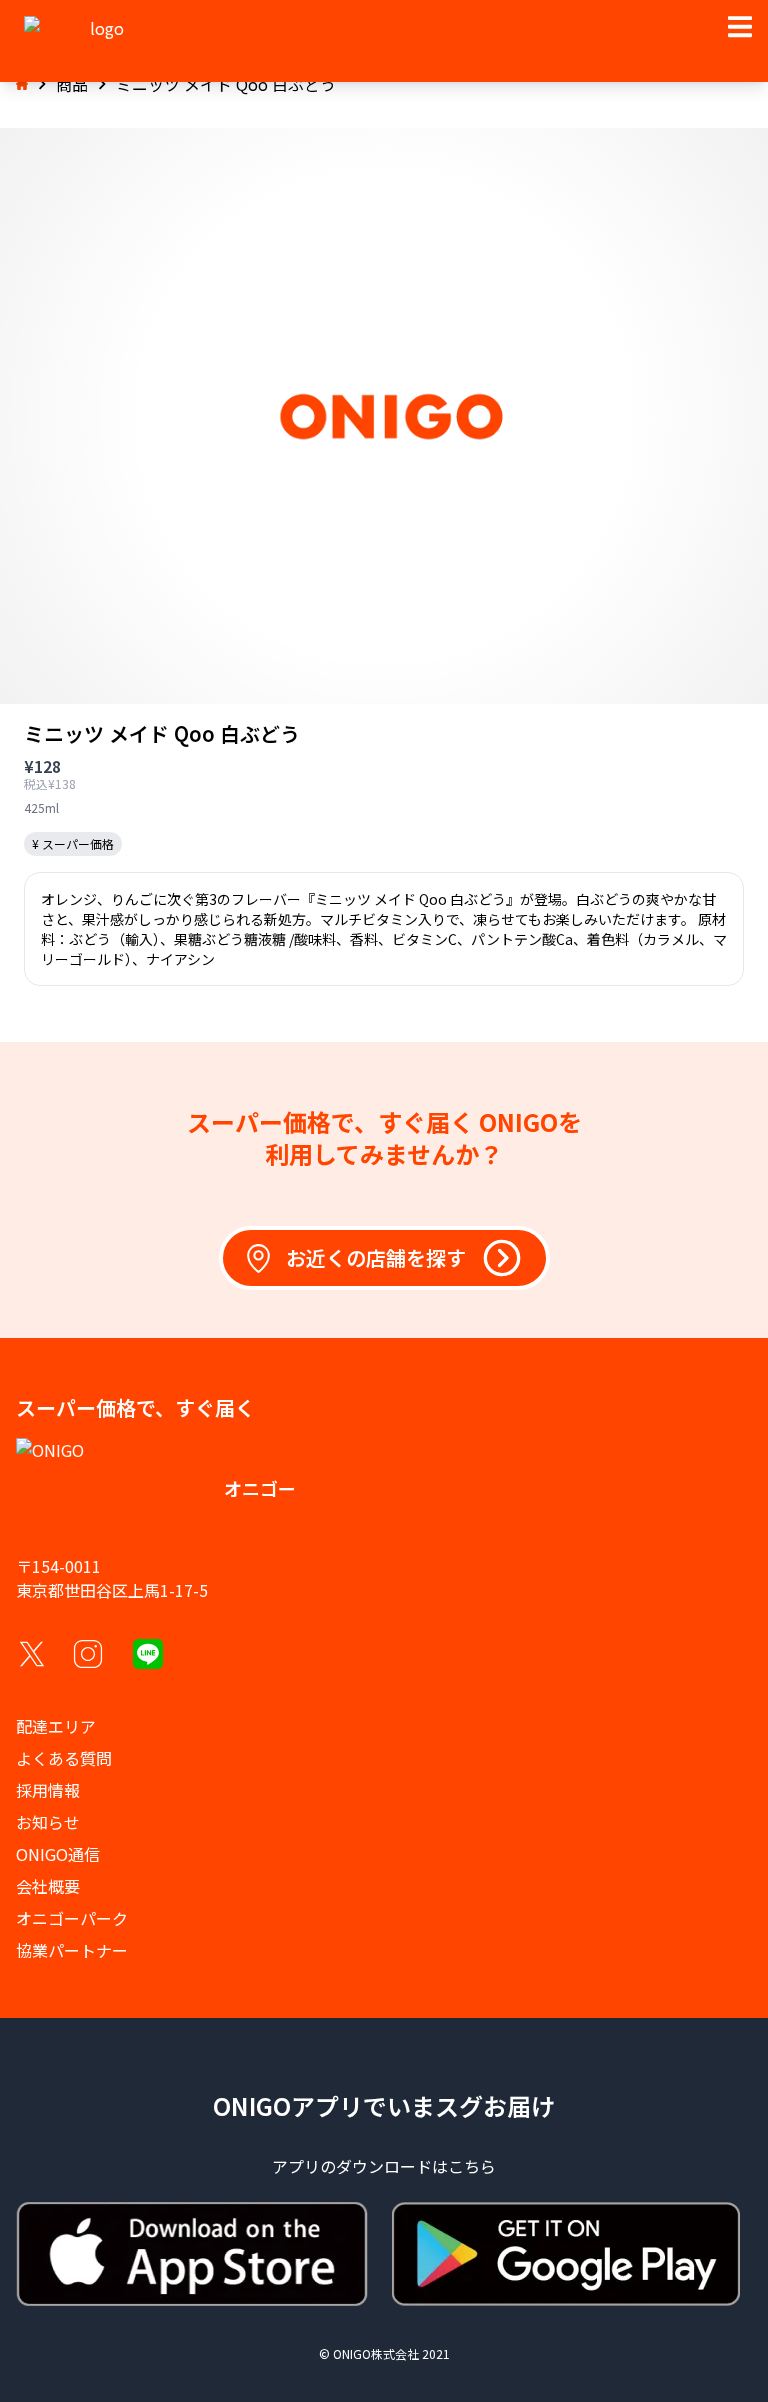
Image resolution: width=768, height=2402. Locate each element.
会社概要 (48, 1886)
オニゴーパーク (72, 1918)
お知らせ (48, 1822)
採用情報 (48, 1790)
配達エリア (56, 1726)
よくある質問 (64, 1758)
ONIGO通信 (58, 1854)
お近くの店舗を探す (376, 1257)
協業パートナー (72, 1950)
